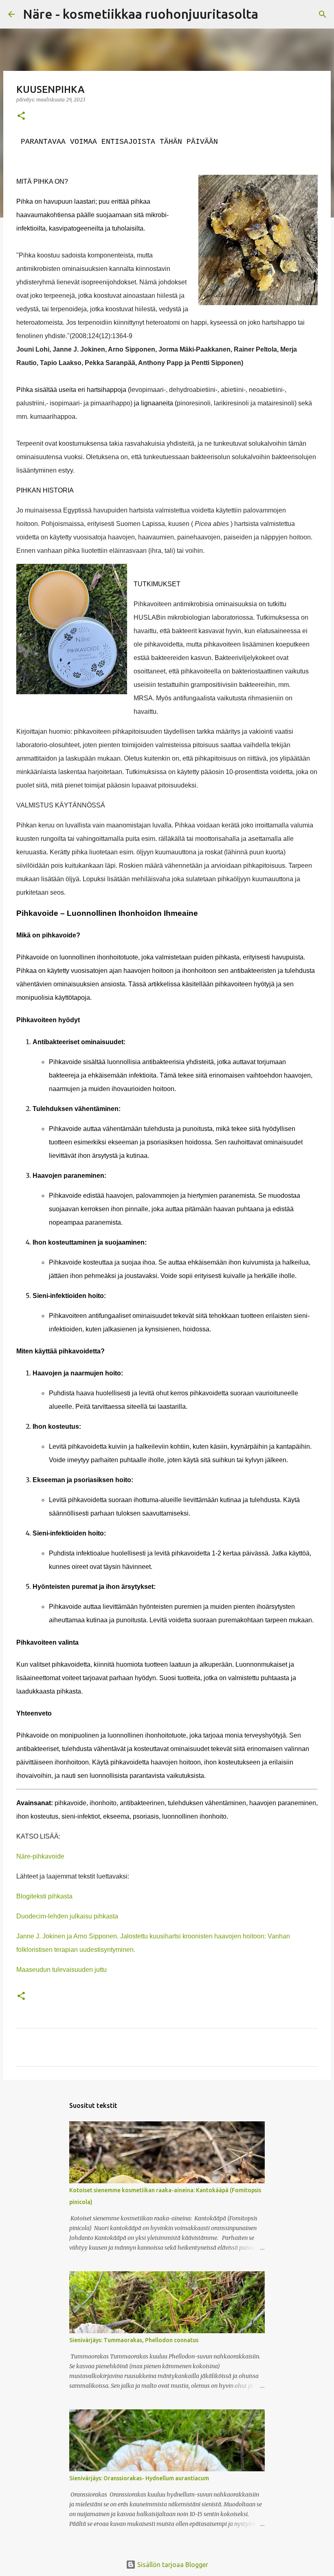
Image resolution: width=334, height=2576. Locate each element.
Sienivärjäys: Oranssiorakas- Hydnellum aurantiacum (139, 2478)
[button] (21, 116)
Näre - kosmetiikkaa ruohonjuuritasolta (141, 14)
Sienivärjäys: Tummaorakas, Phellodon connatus (134, 2340)
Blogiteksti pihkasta (44, 1896)
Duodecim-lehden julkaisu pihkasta (67, 1916)
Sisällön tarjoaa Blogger (172, 2565)
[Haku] (270, 14)
